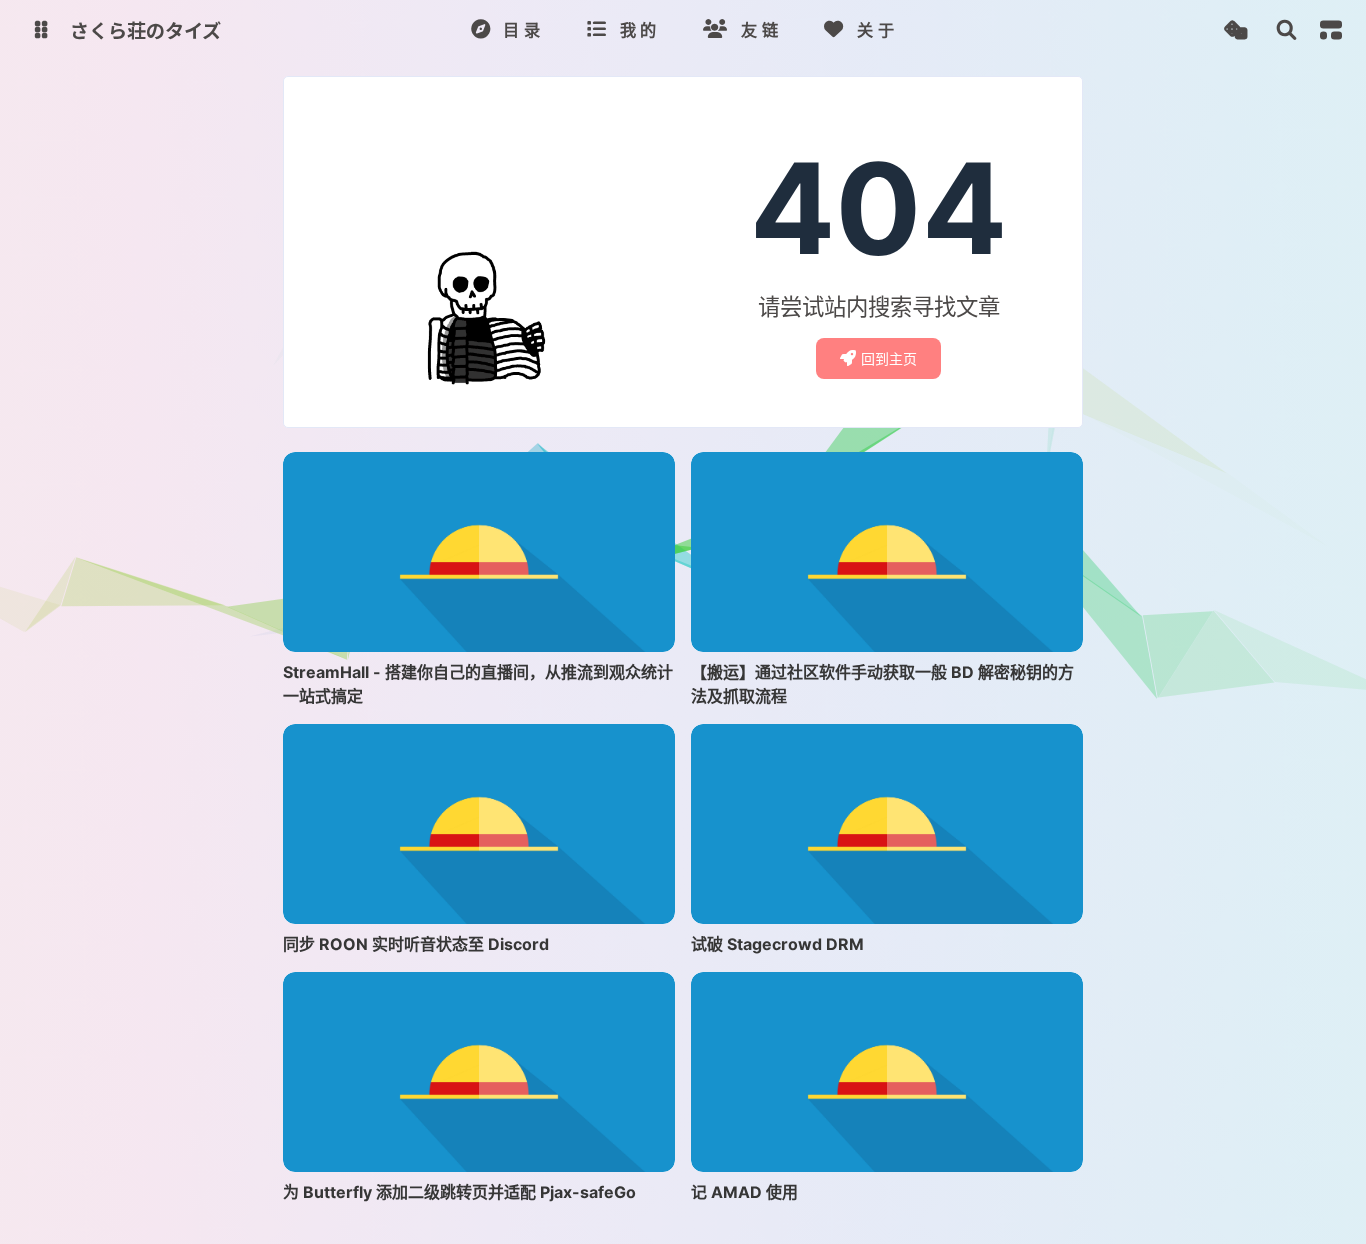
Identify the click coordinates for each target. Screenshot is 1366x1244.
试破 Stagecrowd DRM (777, 944)
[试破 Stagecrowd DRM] (887, 824)
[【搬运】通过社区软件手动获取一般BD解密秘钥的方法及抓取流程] (887, 552)
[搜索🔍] (1286, 30)
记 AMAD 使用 (744, 1192)
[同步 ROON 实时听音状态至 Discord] (479, 824)
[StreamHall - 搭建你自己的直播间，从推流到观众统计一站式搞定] (479, 552)
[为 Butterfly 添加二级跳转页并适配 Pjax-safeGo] (479, 1072)
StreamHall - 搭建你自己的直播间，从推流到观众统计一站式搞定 (478, 684)
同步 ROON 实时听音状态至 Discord (416, 944)
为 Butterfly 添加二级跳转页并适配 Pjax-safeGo (459, 1192)
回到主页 (889, 358)
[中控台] (1331, 30)
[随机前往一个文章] (1235, 30)
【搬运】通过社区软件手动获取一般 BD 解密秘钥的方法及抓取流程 (882, 684)
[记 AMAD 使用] (887, 1072)
